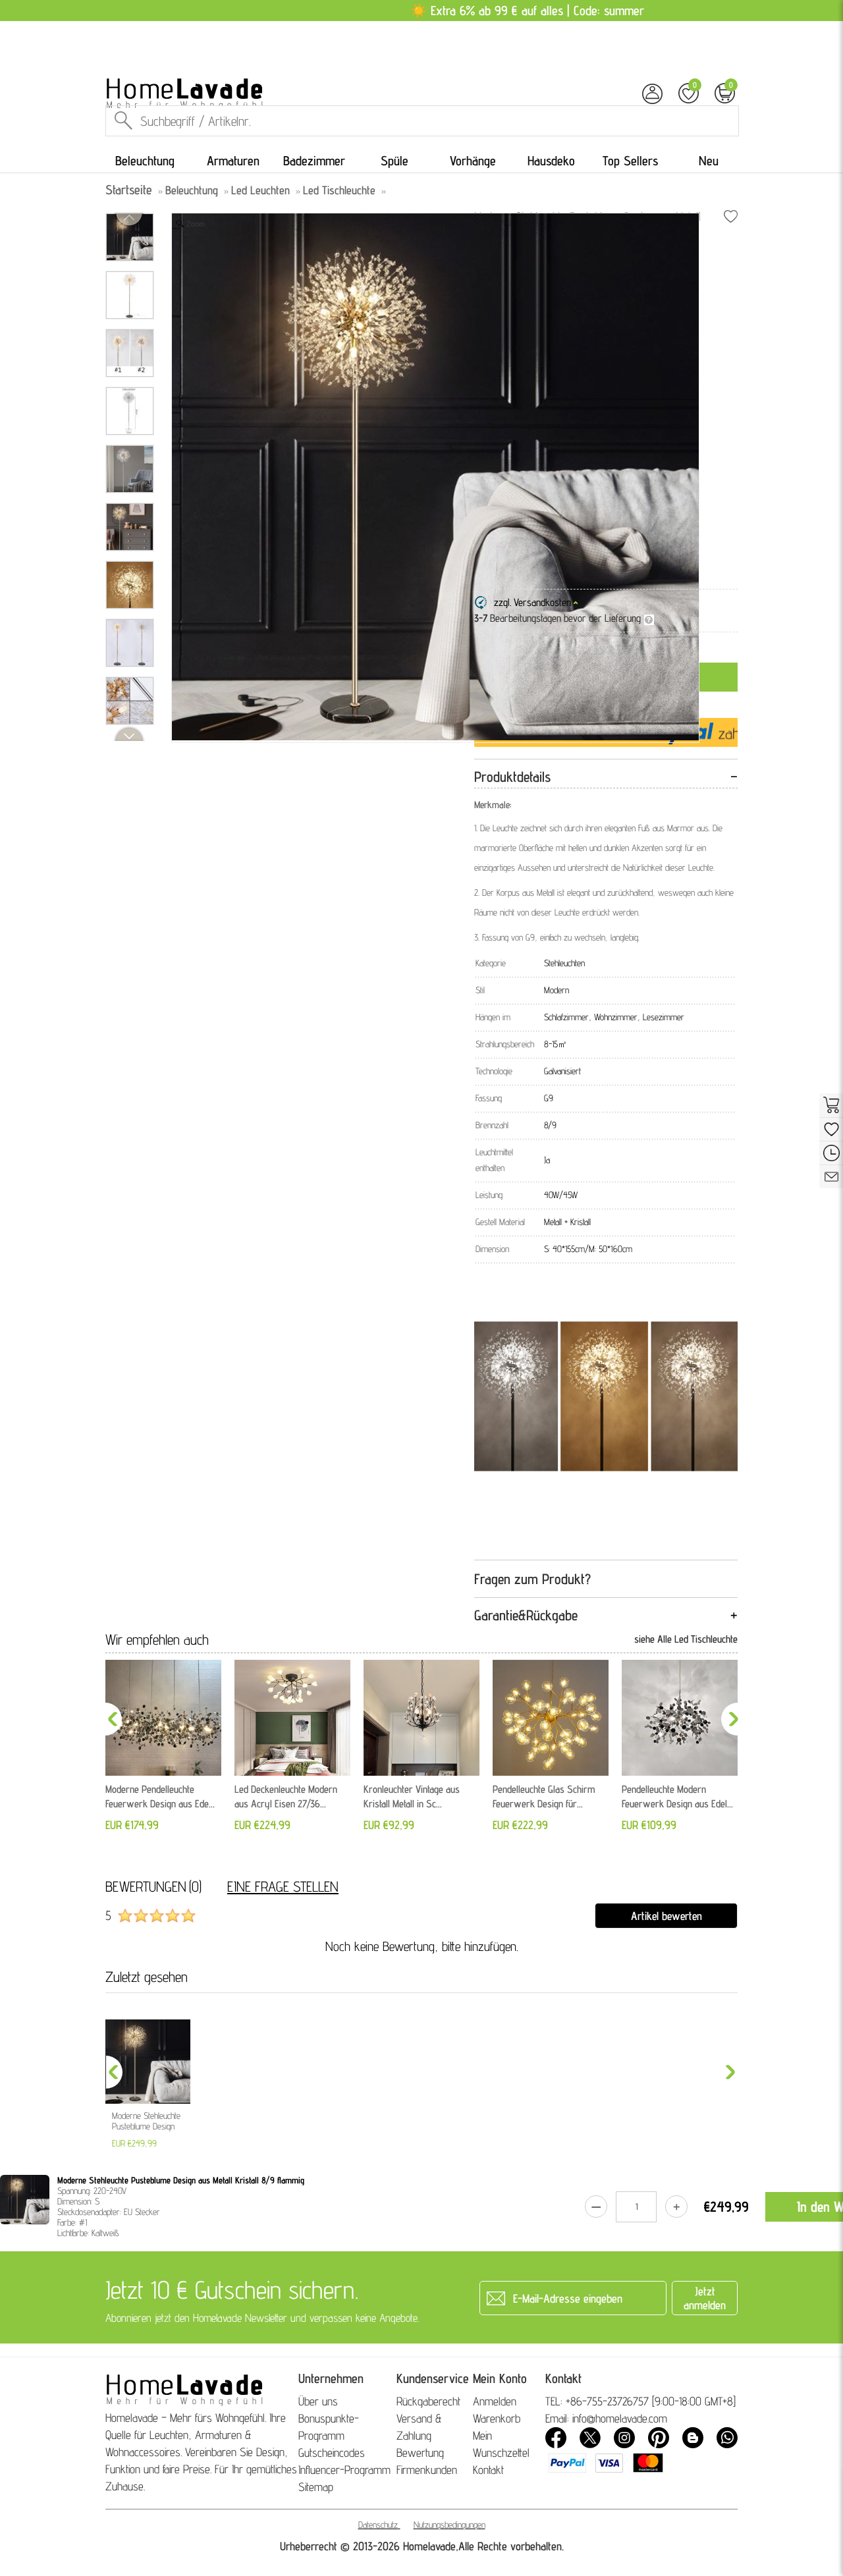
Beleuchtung (145, 161)
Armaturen (233, 161)
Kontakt (488, 2470)
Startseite (129, 190)
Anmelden (495, 2401)
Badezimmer (314, 161)
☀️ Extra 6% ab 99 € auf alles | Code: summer (527, 11)
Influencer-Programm (344, 2470)
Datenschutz (378, 2525)
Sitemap (316, 2487)
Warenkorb (497, 2418)
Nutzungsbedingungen (449, 2525)
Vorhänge (473, 161)
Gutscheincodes (332, 2453)
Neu (709, 161)
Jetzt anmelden (705, 2298)
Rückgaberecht (428, 2401)
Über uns (318, 2401)
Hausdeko (551, 161)
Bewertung (420, 2453)
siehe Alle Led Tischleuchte (686, 1639)
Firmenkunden (427, 2470)
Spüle (394, 161)
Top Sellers (630, 161)
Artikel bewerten (666, 1916)
